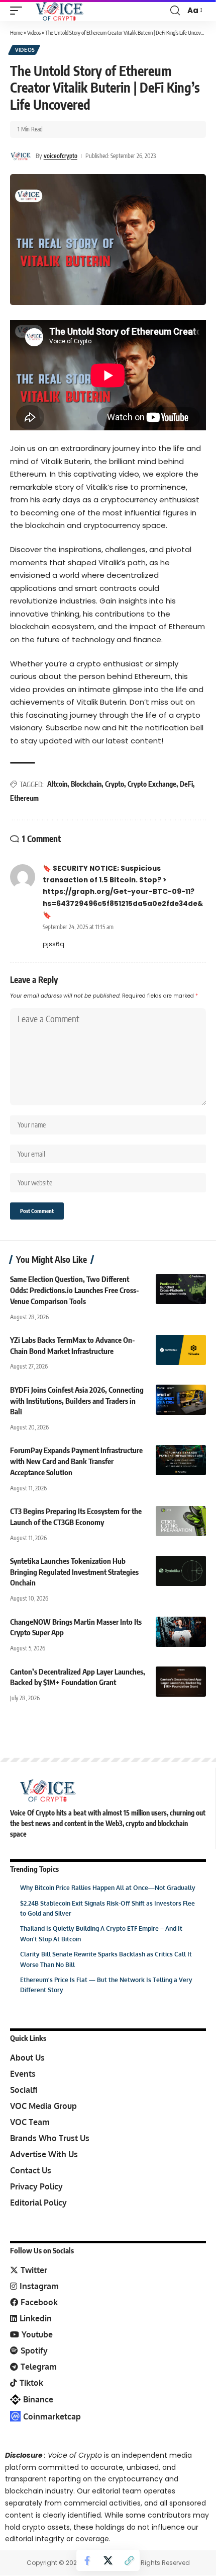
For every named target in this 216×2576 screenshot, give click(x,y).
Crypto (115, 784)
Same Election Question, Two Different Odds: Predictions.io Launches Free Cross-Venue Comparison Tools (75, 1290)
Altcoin (57, 784)
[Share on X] (108, 2560)
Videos (34, 32)
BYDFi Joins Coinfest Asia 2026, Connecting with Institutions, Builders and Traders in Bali (77, 1401)
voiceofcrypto (61, 156)
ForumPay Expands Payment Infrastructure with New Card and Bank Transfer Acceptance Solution (76, 1461)
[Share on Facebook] (87, 2560)
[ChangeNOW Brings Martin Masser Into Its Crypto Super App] (181, 1632)
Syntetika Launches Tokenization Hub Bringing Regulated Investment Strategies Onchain (74, 1572)
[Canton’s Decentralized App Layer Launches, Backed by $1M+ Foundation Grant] (181, 1682)
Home (16, 32)
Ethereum (24, 798)
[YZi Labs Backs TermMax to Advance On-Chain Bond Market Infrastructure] (181, 1350)
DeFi (186, 784)
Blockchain (86, 784)
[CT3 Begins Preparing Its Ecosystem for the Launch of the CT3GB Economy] (181, 1521)
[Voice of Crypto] (60, 11)
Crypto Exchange (152, 784)
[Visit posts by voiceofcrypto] (21, 156)
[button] (19, 11)
